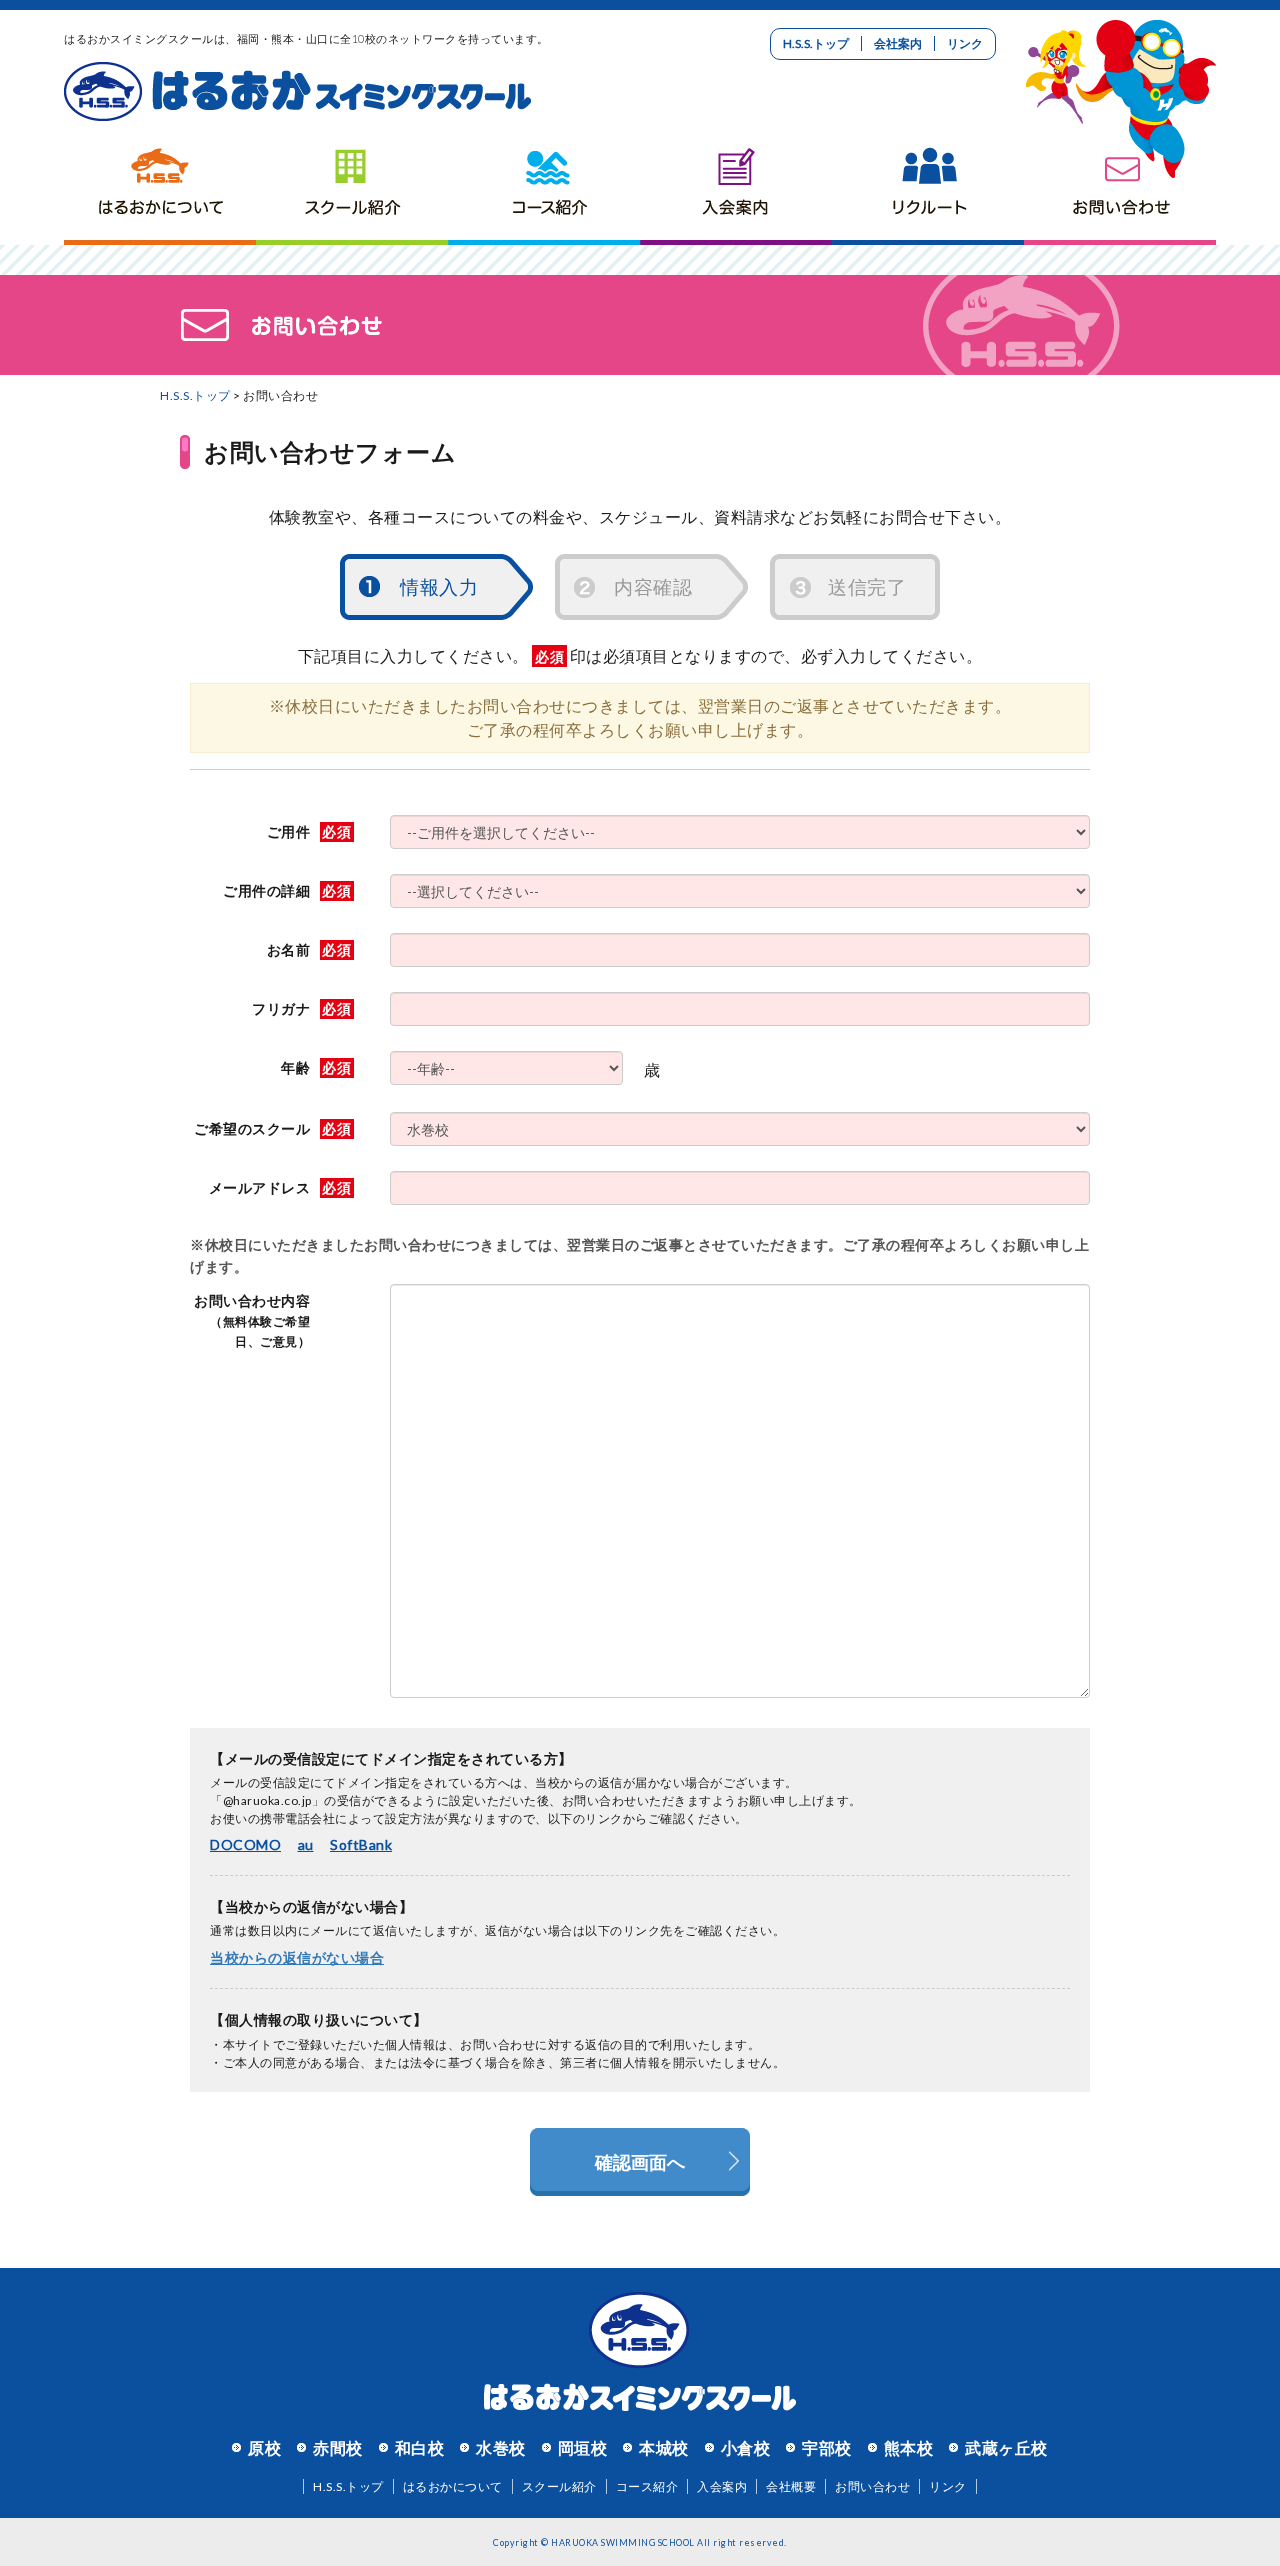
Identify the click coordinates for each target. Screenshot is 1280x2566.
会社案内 (898, 43)
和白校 (420, 2447)
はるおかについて (160, 185)
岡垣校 (583, 2447)
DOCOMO (245, 1844)
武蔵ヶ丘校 (1006, 2447)
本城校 (664, 2447)
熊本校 (909, 2447)
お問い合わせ (1120, 185)
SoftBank (361, 1844)
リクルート (928, 185)
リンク (965, 43)
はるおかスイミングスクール (297, 92)
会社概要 (791, 2486)
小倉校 (746, 2447)
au (306, 1844)
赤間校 (338, 2447)
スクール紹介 (352, 185)
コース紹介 (544, 185)
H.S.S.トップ (816, 43)
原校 (264, 2447)
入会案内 (736, 185)
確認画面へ (640, 2162)
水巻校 (501, 2447)
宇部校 (827, 2447)
